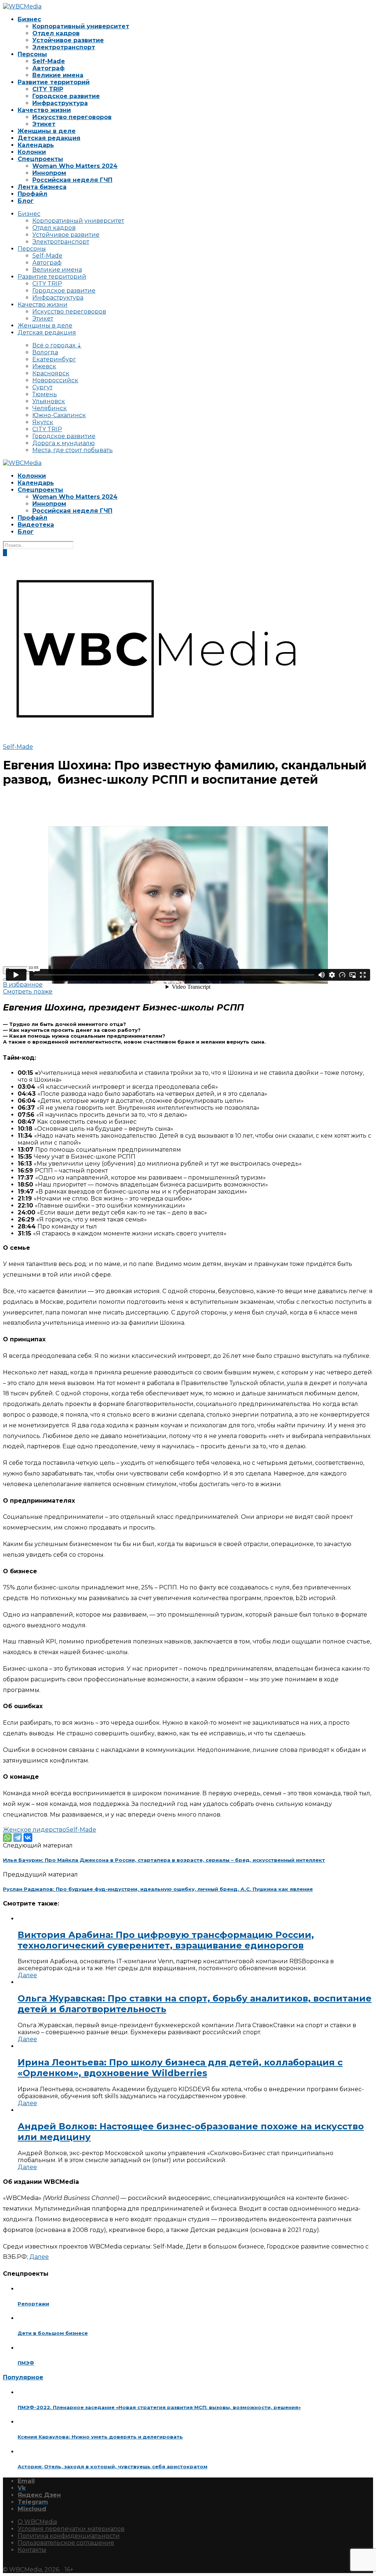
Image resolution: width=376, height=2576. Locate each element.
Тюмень (45, 394)
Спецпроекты (40, 159)
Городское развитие (66, 96)
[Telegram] (18, 1838)
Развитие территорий (54, 82)
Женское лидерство (35, 1830)
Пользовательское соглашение (66, 2543)
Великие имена (58, 75)
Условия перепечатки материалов (71, 2529)
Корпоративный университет (81, 26)
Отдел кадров (56, 33)
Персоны (32, 54)
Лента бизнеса (42, 187)
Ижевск (44, 366)
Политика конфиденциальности (69, 2536)
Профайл (32, 194)
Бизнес (29, 19)
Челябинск (50, 408)
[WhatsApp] (7, 1838)
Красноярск (51, 373)
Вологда (45, 352)
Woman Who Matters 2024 (75, 166)
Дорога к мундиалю (64, 443)
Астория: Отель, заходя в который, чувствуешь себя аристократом (113, 2466)
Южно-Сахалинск (59, 415)
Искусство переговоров (72, 117)
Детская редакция (49, 138)
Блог (26, 201)
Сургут (42, 387)
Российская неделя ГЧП (72, 180)
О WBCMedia (37, 2522)
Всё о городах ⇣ (57, 345)
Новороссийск (55, 380)
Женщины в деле (47, 131)
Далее (27, 1975)
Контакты (32, 2550)
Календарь (36, 145)
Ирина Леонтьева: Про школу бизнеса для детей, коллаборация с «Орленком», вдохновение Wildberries (180, 2068)
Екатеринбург (54, 359)
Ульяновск (49, 401)
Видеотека (36, 525)
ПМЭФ (26, 2363)
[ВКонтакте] (28, 1838)
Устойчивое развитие (68, 40)
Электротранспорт (64, 47)
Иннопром (49, 173)
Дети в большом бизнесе (53, 2333)
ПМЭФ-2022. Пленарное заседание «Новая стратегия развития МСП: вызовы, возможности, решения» (159, 2407)
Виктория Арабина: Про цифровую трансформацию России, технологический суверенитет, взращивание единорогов (166, 1940)
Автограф (48, 68)
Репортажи (33, 2304)
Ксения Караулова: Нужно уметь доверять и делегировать (100, 2437)
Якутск (43, 422)
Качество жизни (44, 110)
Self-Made (49, 61)
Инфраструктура (60, 103)
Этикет (44, 124)
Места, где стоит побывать (73, 450)
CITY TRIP (48, 89)
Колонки (32, 152)
